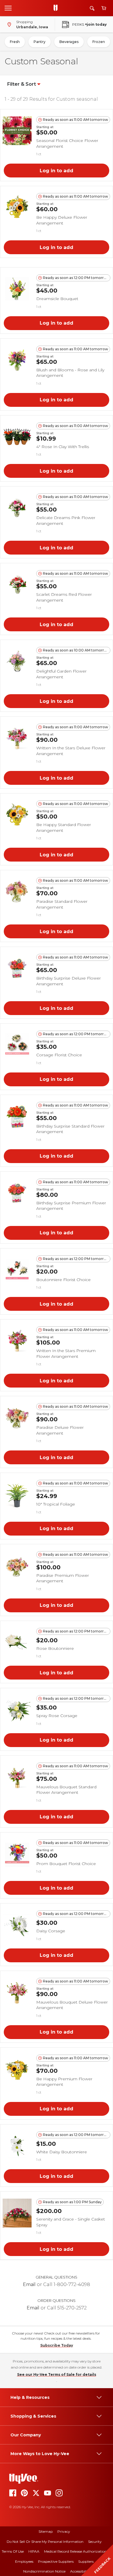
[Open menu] (8, 8)
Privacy (64, 2531)
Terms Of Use (13, 2551)
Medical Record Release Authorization (75, 2551)
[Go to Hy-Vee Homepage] (57, 8)
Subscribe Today (57, 2345)
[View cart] (104, 8)
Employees (24, 2561)
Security (95, 2542)
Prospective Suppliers (56, 2561)
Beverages (69, 42)
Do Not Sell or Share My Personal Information (45, 2542)
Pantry (40, 42)
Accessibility (80, 2571)
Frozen (99, 42)
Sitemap (46, 2531)
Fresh (15, 42)
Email (29, 2284)
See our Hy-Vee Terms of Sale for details (57, 2374)
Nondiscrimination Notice (44, 2571)
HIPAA (34, 2551)
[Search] (92, 8)
